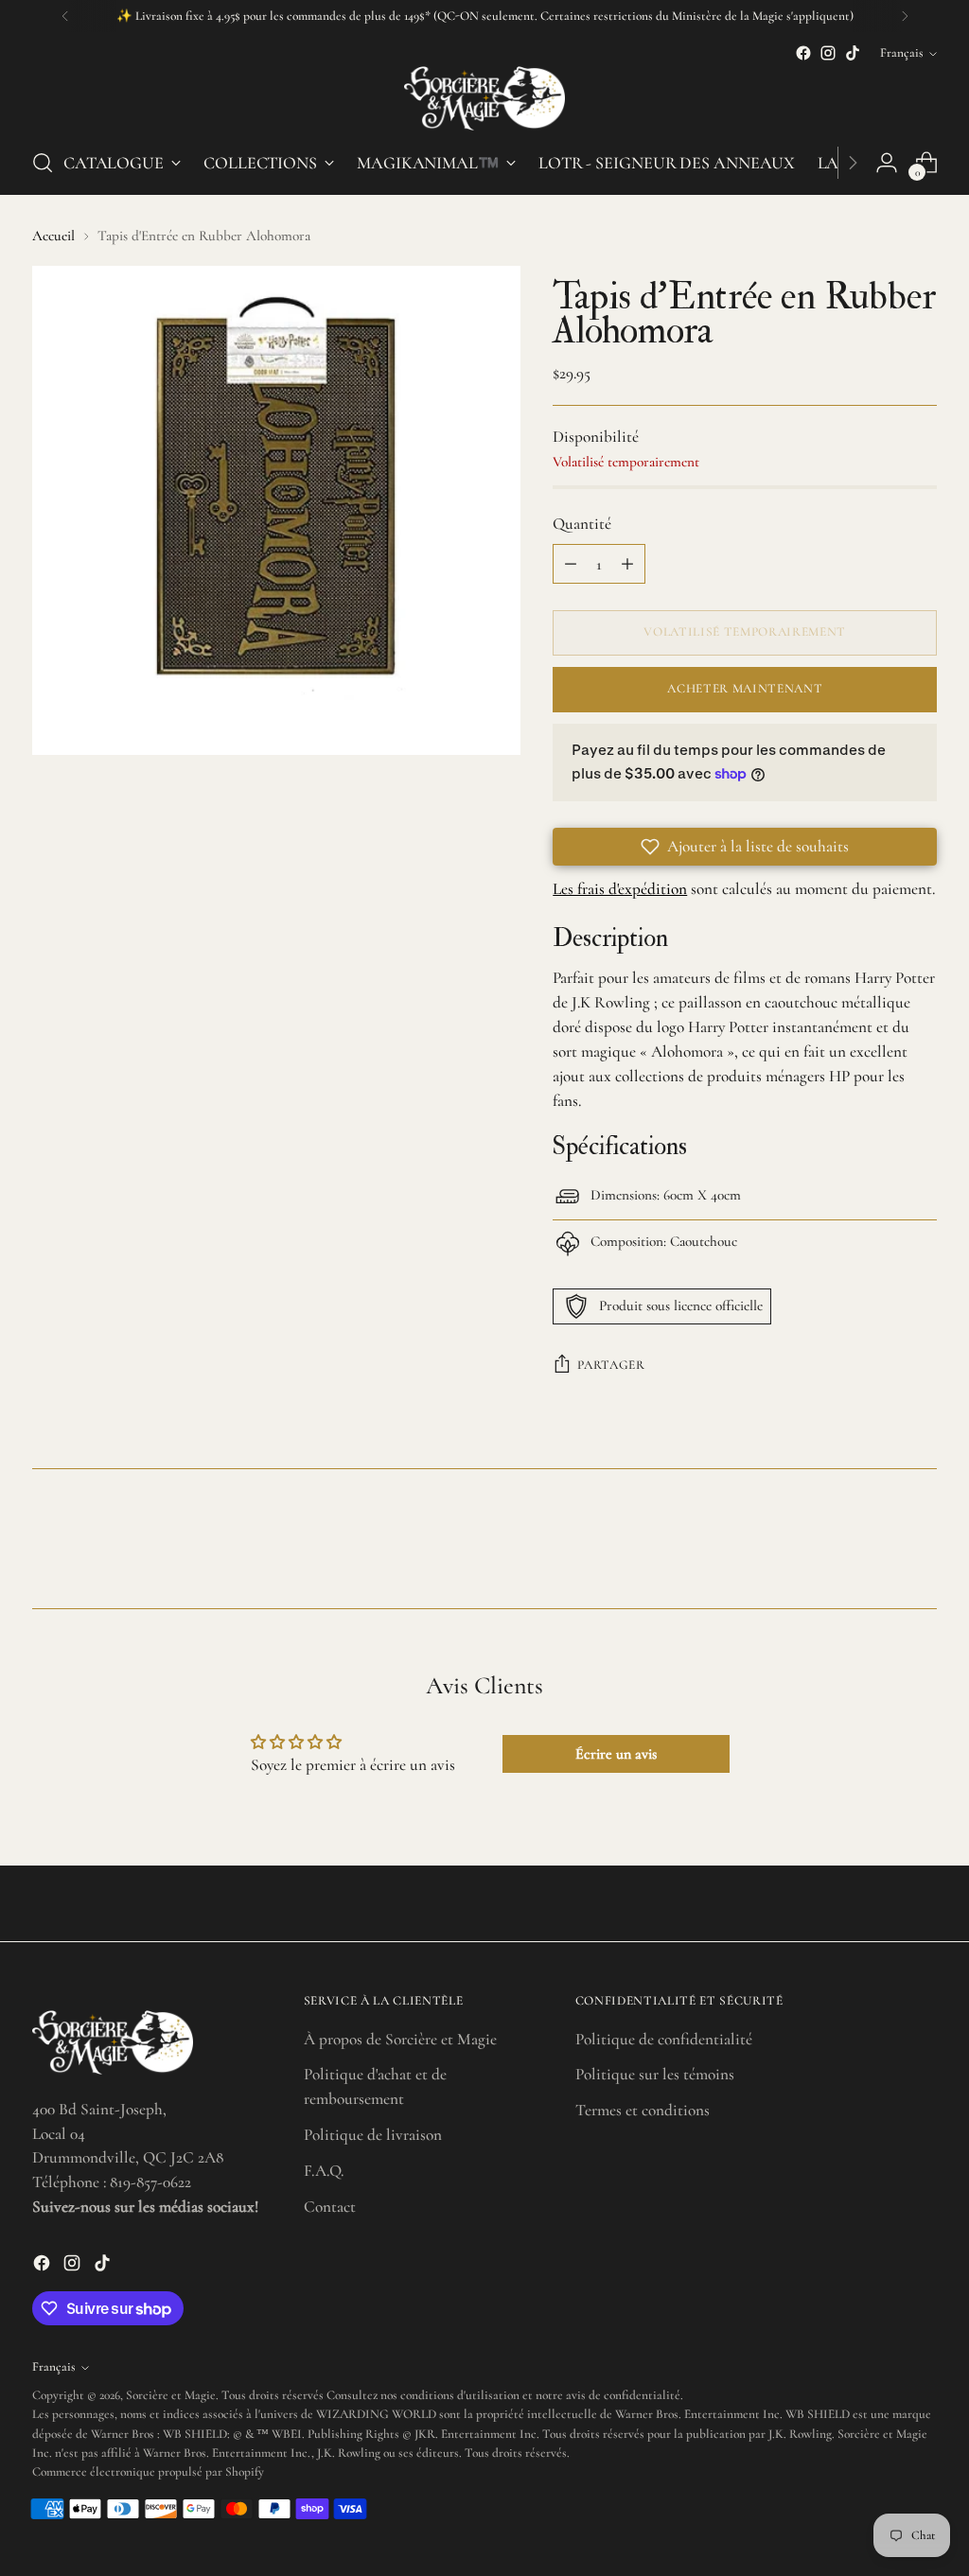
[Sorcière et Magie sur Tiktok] (853, 53)
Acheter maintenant (745, 689)
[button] (745, 847)
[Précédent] (65, 16)
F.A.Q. (324, 2171)
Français (902, 53)
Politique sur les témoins (655, 2074)
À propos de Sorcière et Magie (400, 2039)
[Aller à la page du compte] (887, 163)
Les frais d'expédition (620, 889)
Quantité (582, 524)
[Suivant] (905, 16)
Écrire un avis (616, 1754)
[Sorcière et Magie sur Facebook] (803, 53)
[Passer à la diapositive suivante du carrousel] (921, 1543)
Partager (611, 1365)
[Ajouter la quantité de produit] (627, 564)
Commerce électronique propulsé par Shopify (148, 2472)
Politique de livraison (373, 2135)
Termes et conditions (643, 2110)
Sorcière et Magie (171, 2395)
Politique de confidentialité (664, 2039)
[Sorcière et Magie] (484, 98)
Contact (330, 2207)
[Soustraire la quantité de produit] (571, 564)
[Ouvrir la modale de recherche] (43, 163)
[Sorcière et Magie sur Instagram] (828, 53)
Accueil (53, 236)
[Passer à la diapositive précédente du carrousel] (877, 1544)
